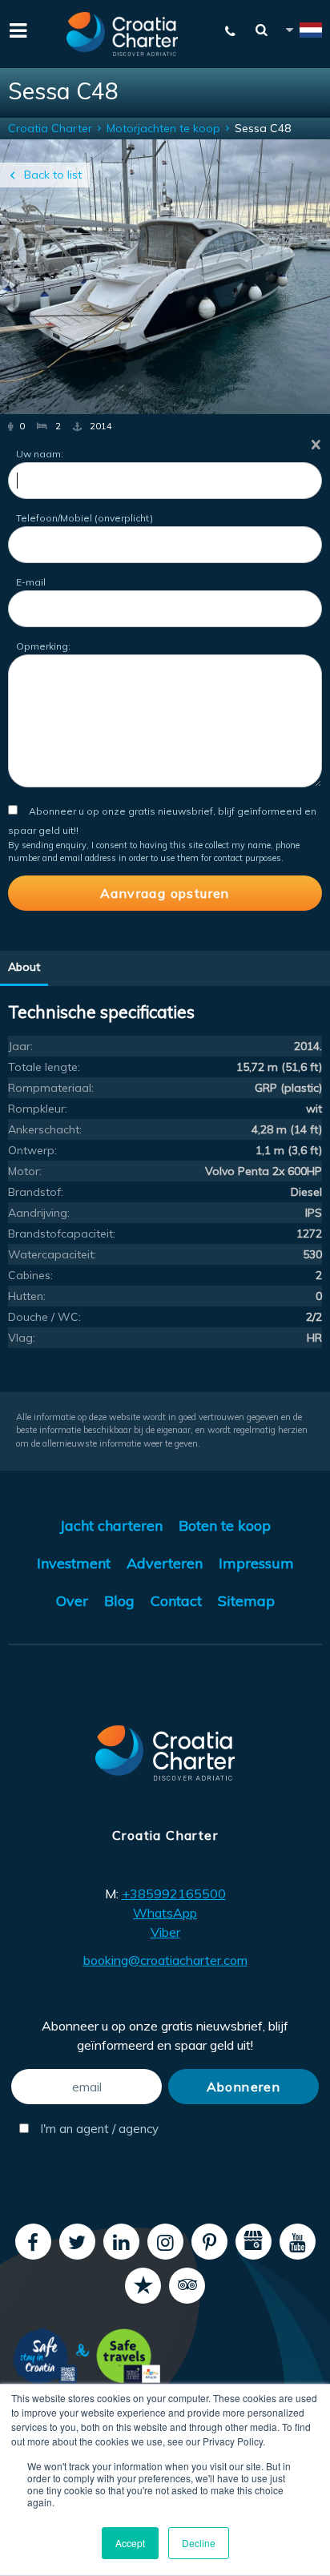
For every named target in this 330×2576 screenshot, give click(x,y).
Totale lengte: (44, 1067)
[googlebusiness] (254, 2242)
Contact (176, 1601)
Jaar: (20, 1046)
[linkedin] (121, 2242)
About (24, 967)
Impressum (256, 1563)
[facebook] (33, 2242)
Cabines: (30, 1275)
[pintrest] (209, 2242)
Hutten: (27, 1296)
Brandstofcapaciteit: (62, 1234)
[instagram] (165, 2242)
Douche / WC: (44, 1317)
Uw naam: (40, 454)
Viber (165, 1932)
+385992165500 (174, 1894)
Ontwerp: (32, 1150)
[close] (316, 444)
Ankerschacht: (45, 1129)
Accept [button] (130, 2543)
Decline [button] (199, 2543)
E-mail (31, 582)
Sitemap (246, 1601)
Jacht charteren (111, 1525)
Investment (74, 1563)
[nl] (303, 32)
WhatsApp (165, 1913)
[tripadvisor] (187, 2286)
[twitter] (77, 2242)
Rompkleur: (38, 1109)
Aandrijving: (39, 1213)
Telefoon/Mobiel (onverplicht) (85, 518)
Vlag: (22, 1338)
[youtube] (298, 2242)
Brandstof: (36, 1192)
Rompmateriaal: (51, 1088)
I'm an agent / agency (98, 2129)
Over (72, 1601)
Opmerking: (43, 646)
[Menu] (16, 29)
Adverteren (165, 1563)
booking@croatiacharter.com (165, 1960)
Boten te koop (225, 1525)
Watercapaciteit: (52, 1254)
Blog (119, 1601)
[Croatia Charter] (123, 34)
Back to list (53, 175)
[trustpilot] (143, 2286)
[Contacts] (231, 31)
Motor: (25, 1171)
